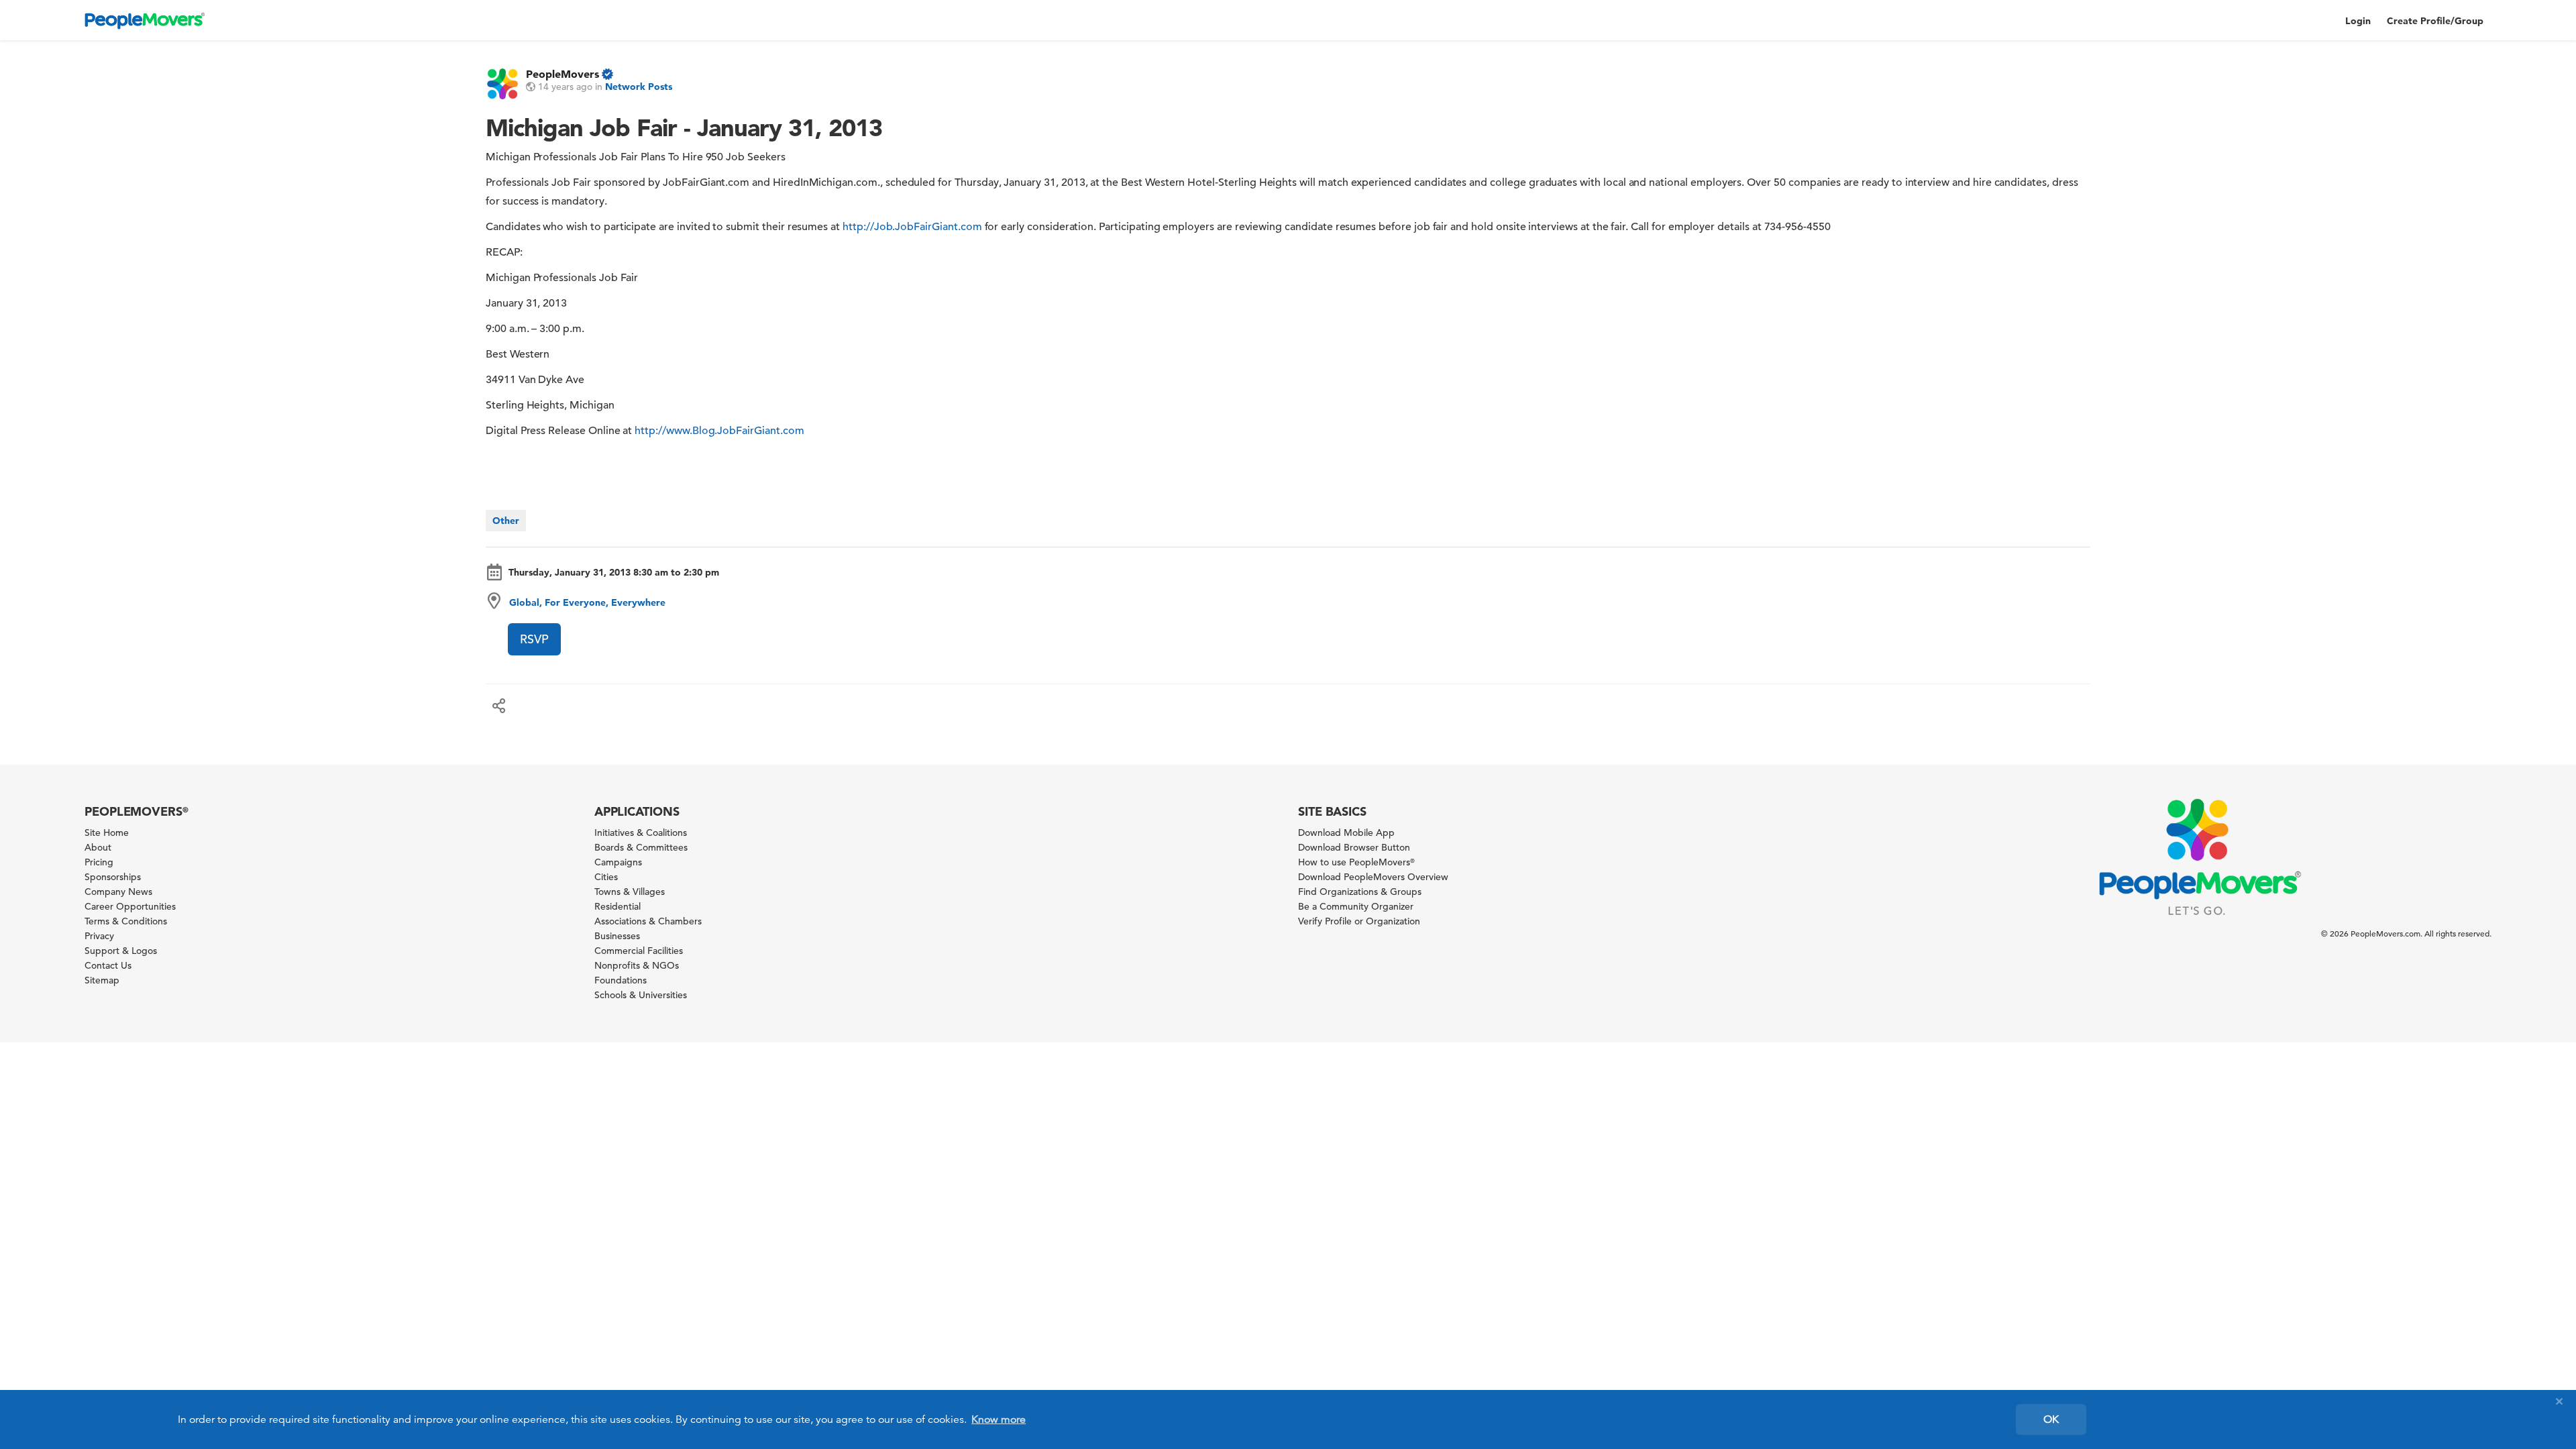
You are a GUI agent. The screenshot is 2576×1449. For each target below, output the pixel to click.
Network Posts (639, 87)
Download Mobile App (1346, 833)
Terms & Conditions (126, 921)
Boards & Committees (641, 847)
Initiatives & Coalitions (641, 833)
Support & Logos (121, 951)
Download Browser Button (1354, 847)
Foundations (621, 980)
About (98, 847)
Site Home (107, 833)
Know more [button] (999, 1419)
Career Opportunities (130, 906)
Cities (606, 877)
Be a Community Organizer (1356, 906)
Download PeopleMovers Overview (1373, 877)
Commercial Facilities (639, 951)
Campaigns (618, 862)
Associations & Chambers (648, 921)
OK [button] (2051, 1419)
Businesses (617, 936)
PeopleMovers (562, 74)
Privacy (99, 936)
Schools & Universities (641, 995)
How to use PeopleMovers (1356, 862)
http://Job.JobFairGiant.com (912, 227)
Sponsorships (113, 877)
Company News (118, 892)
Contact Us (108, 965)
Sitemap (102, 980)
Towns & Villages (630, 892)
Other (506, 521)
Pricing (99, 862)
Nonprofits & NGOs (637, 965)
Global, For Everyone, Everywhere (587, 602)
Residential (618, 906)
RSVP (534, 639)
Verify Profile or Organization (1359, 921)
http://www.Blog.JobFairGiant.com (719, 431)
